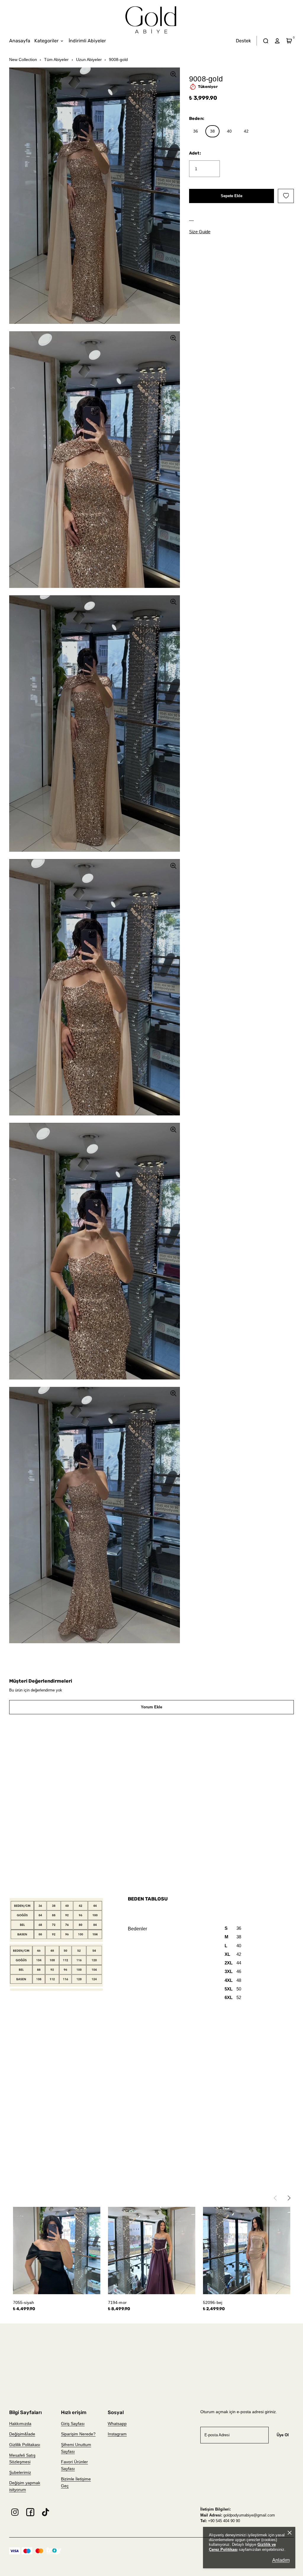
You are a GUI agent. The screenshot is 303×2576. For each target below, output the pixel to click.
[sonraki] (291, 2197)
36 (196, 131)
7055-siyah (24, 2302)
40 (229, 131)
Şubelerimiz (20, 2472)
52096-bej (213, 2302)
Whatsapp (117, 2424)
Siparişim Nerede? (78, 2434)
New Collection (23, 60)
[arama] (266, 41)
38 (212, 131)
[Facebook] (30, 2512)
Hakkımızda (20, 2424)
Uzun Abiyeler (89, 60)
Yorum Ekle (151, 1707)
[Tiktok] (46, 2512)
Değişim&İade (22, 2434)
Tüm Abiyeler (56, 60)
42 (246, 131)
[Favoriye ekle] (286, 196)
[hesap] (277, 41)
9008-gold (118, 60)
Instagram (117, 2434)
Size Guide (200, 232)
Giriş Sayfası (73, 2424)
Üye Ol (283, 2435)
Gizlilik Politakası (25, 2445)
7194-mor (117, 2302)
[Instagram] (15, 2512)
